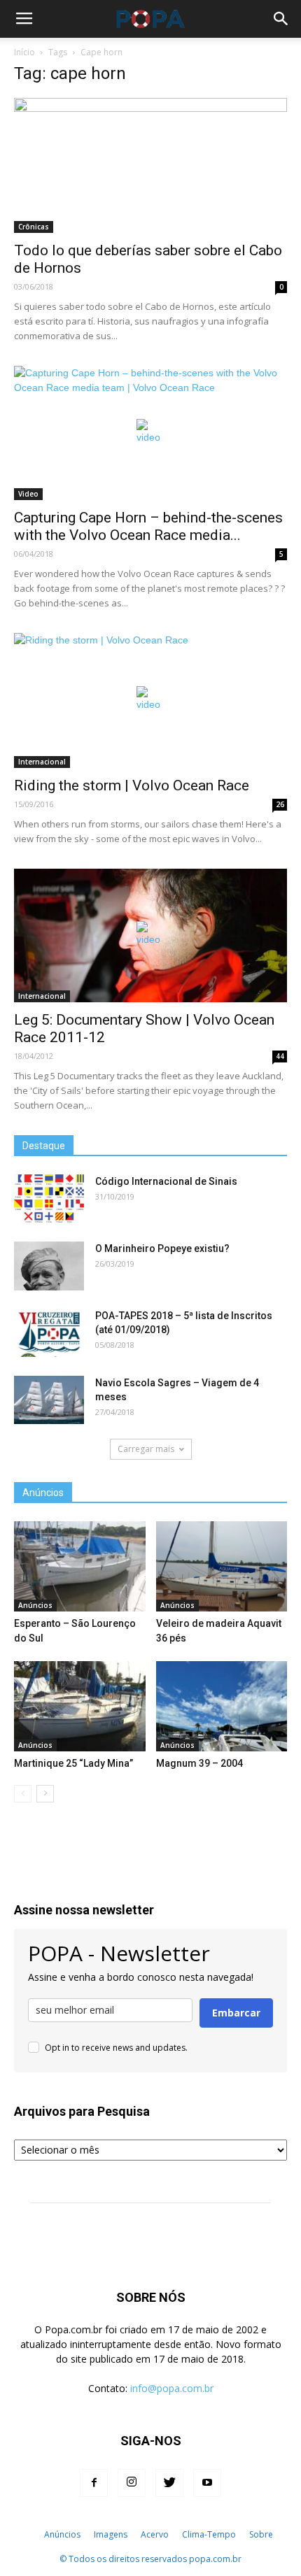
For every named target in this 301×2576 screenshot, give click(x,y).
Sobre (261, 2534)
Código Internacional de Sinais (166, 1181)
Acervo (155, 2534)
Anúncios (35, 1605)
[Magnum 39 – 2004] (222, 1706)
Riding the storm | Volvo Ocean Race (132, 785)
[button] (281, 19)
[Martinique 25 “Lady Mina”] (80, 1706)
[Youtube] (207, 2483)
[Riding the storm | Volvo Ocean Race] (150, 700)
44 (280, 1056)
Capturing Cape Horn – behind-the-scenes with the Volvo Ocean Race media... (148, 526)
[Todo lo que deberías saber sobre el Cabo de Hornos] (150, 165)
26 (280, 804)
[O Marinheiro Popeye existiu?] (49, 1266)
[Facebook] (94, 2483)
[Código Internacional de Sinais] (49, 1199)
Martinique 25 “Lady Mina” (73, 1763)
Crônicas (34, 227)
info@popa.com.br (172, 2388)
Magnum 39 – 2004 (199, 1763)
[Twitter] (169, 2483)
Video (28, 494)
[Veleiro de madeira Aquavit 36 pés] (222, 1566)
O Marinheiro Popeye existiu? (162, 1248)
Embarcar (236, 2013)
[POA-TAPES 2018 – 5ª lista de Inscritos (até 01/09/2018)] (49, 1333)
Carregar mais (146, 1449)
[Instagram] (132, 2483)
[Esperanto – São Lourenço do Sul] (80, 1566)
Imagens (111, 2534)
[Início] (30, 2535)
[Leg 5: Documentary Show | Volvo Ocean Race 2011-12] (150, 935)
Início (24, 52)
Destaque (44, 1146)
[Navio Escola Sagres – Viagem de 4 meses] (49, 1400)
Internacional (42, 762)
